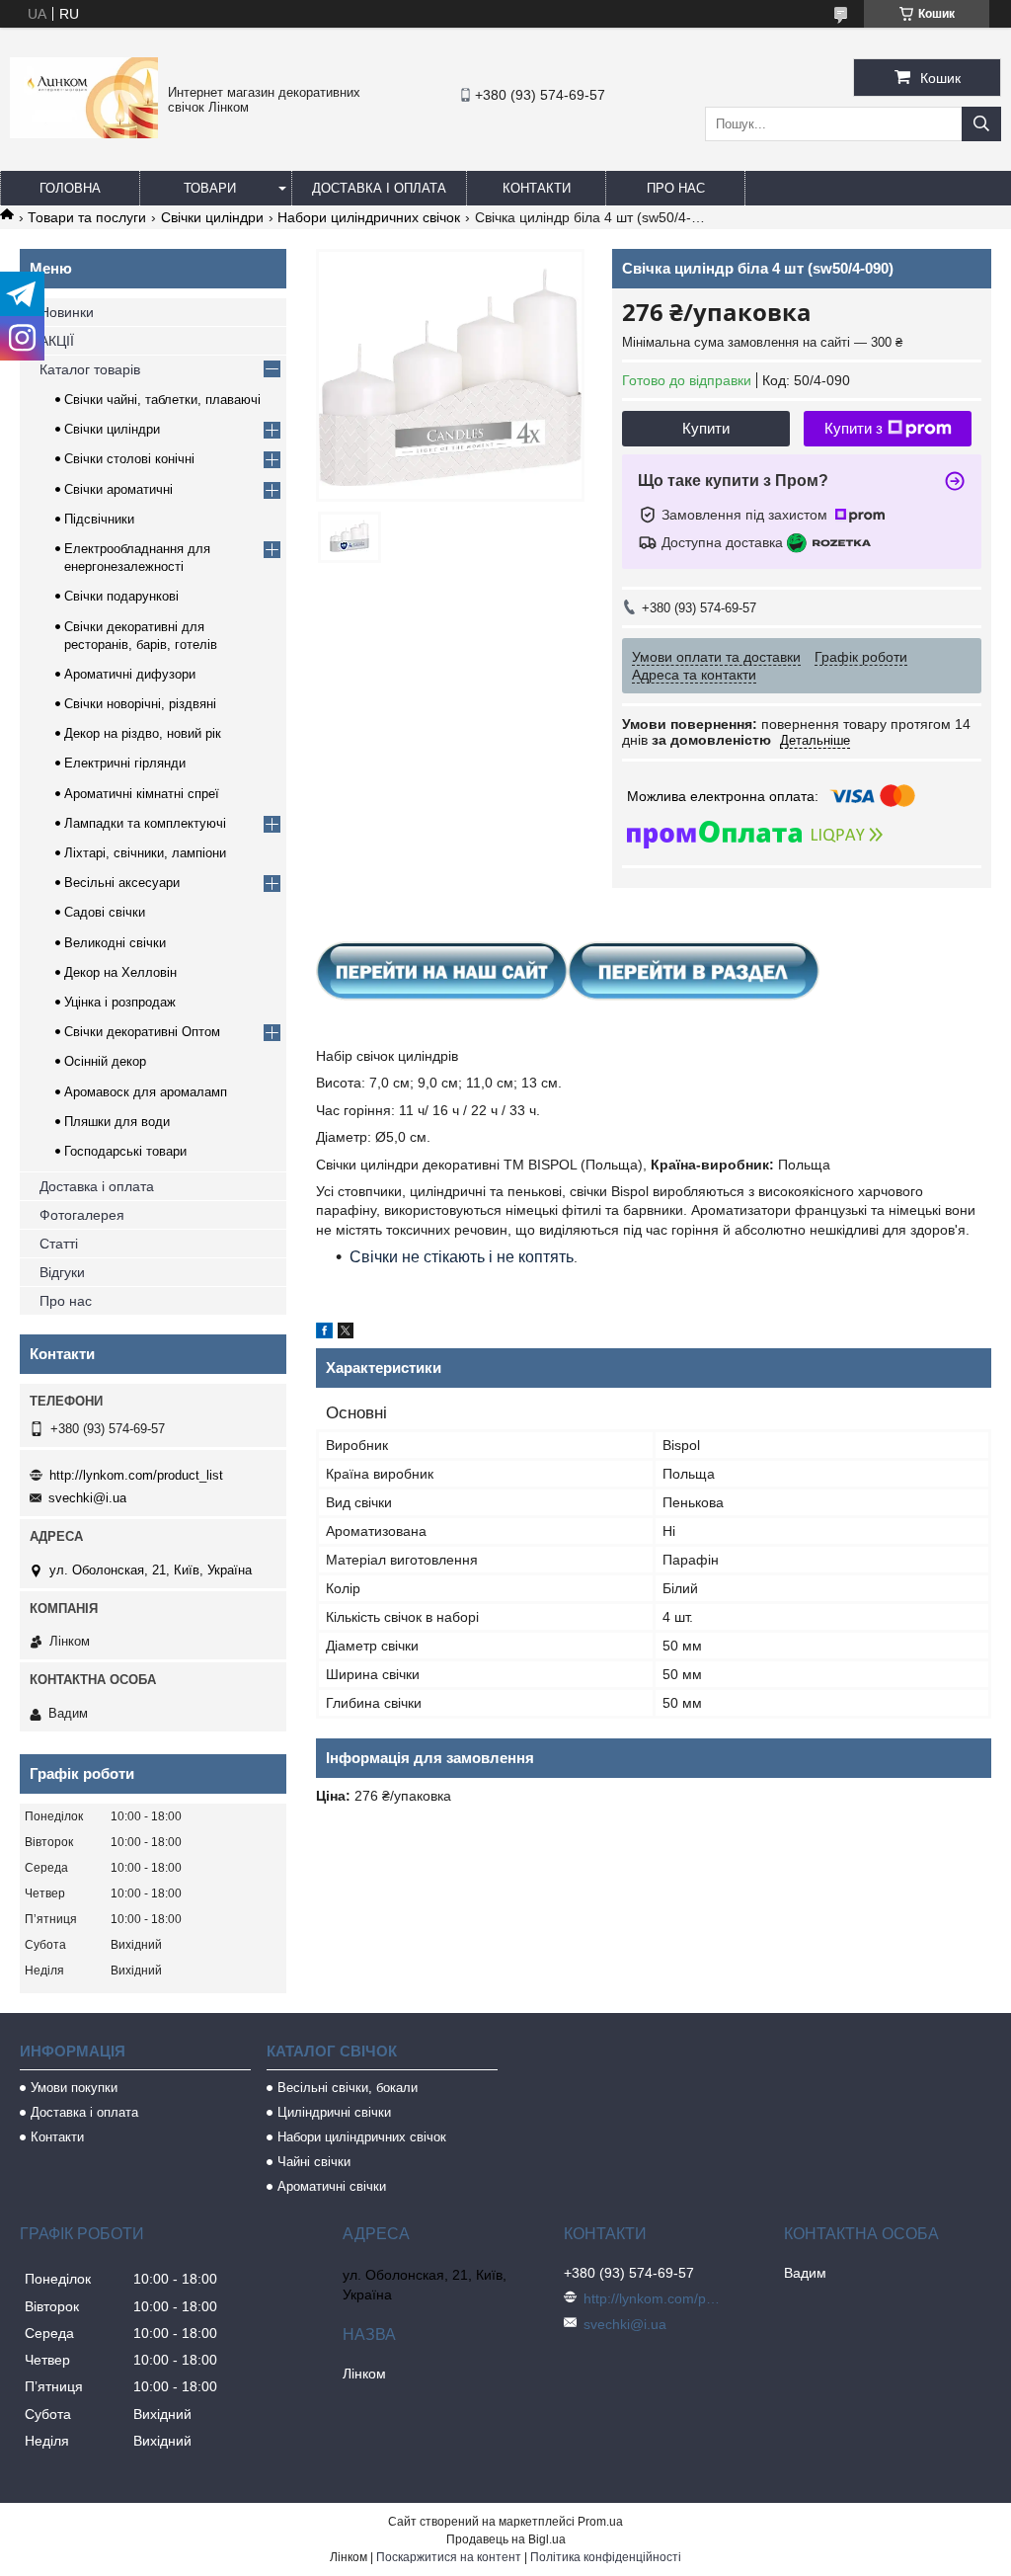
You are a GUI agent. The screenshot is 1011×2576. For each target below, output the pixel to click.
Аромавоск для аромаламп (146, 1092)
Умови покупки (74, 2088)
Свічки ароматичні (118, 489)
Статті (59, 1244)
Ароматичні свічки (332, 2186)
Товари (210, 188)
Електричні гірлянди (125, 763)
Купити (706, 428)
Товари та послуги (87, 217)
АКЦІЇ (57, 341)
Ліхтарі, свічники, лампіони (145, 853)
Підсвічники (99, 519)
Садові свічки (105, 912)
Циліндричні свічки (334, 2112)
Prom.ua (600, 2522)
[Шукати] (981, 124)
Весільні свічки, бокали (348, 2088)
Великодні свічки (115, 943)
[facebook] (324, 1333)
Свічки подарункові (121, 596)
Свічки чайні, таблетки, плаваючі (162, 400)
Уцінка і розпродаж (120, 1002)
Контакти (537, 188)
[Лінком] (84, 133)
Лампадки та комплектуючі (145, 823)
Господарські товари (125, 1151)
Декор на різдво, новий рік (143, 733)
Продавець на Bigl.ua (506, 2539)
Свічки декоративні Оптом (142, 1032)
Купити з (854, 428)
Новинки (67, 312)
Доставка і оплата (379, 188)
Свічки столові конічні (129, 459)
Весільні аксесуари (122, 883)
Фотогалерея (82, 1215)
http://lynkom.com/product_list (136, 1475)
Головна (70, 188)
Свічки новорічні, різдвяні (140, 704)
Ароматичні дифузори (130, 674)
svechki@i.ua (87, 1498)
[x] (346, 1333)
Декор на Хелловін (120, 972)
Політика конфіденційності (606, 2557)
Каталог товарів (90, 369)
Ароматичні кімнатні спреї (142, 794)
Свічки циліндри (212, 217)
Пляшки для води (117, 1122)
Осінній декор (105, 1061)
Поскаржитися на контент (449, 2557)
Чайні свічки (314, 2162)
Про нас (676, 188)
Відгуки (62, 1272)
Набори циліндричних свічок (369, 217)
